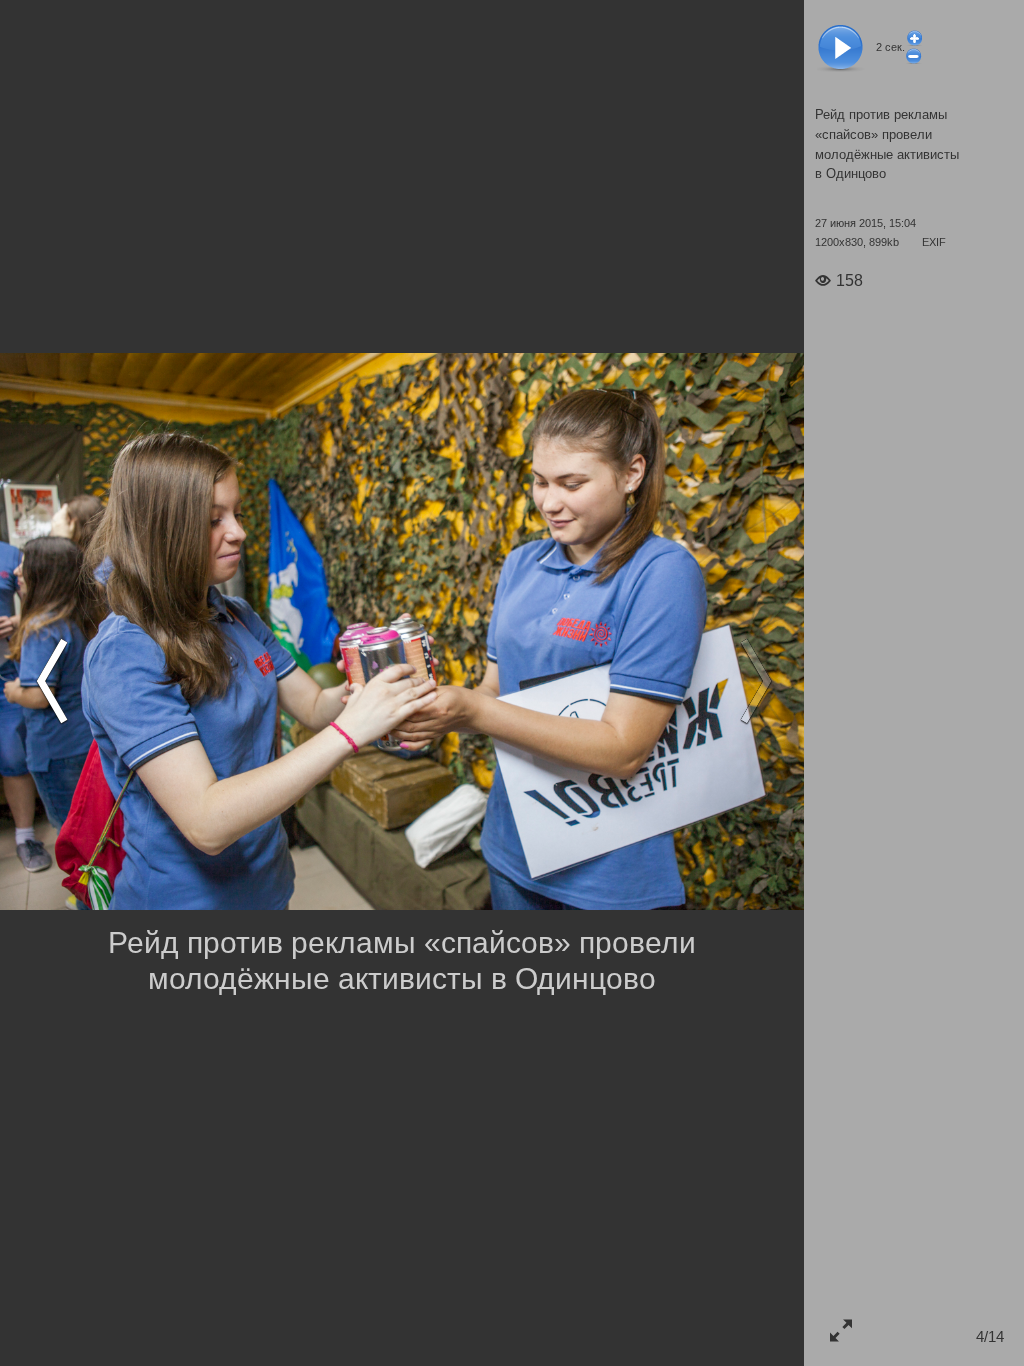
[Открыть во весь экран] (840, 1329)
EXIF (934, 242)
